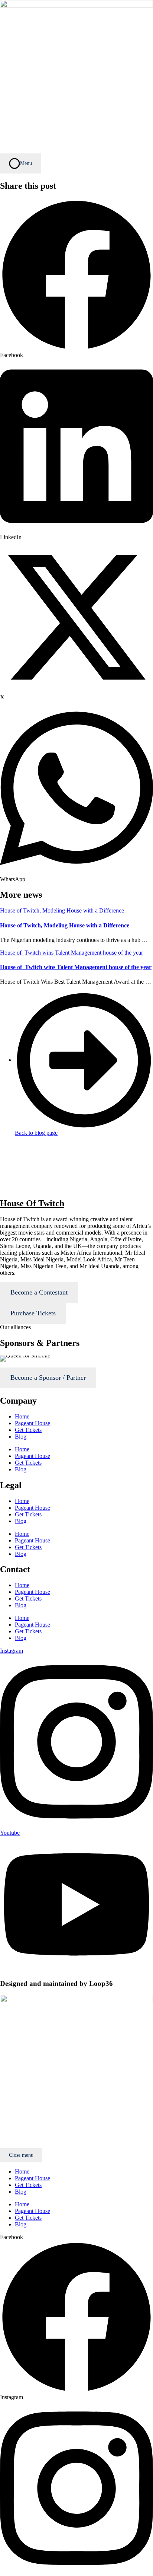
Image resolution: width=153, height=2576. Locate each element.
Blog (21, 1437)
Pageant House (32, 1423)
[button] (76, 278)
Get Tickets (28, 1430)
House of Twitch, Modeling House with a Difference (65, 925)
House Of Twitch (32, 1203)
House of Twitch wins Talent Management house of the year (76, 967)
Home (22, 1416)
